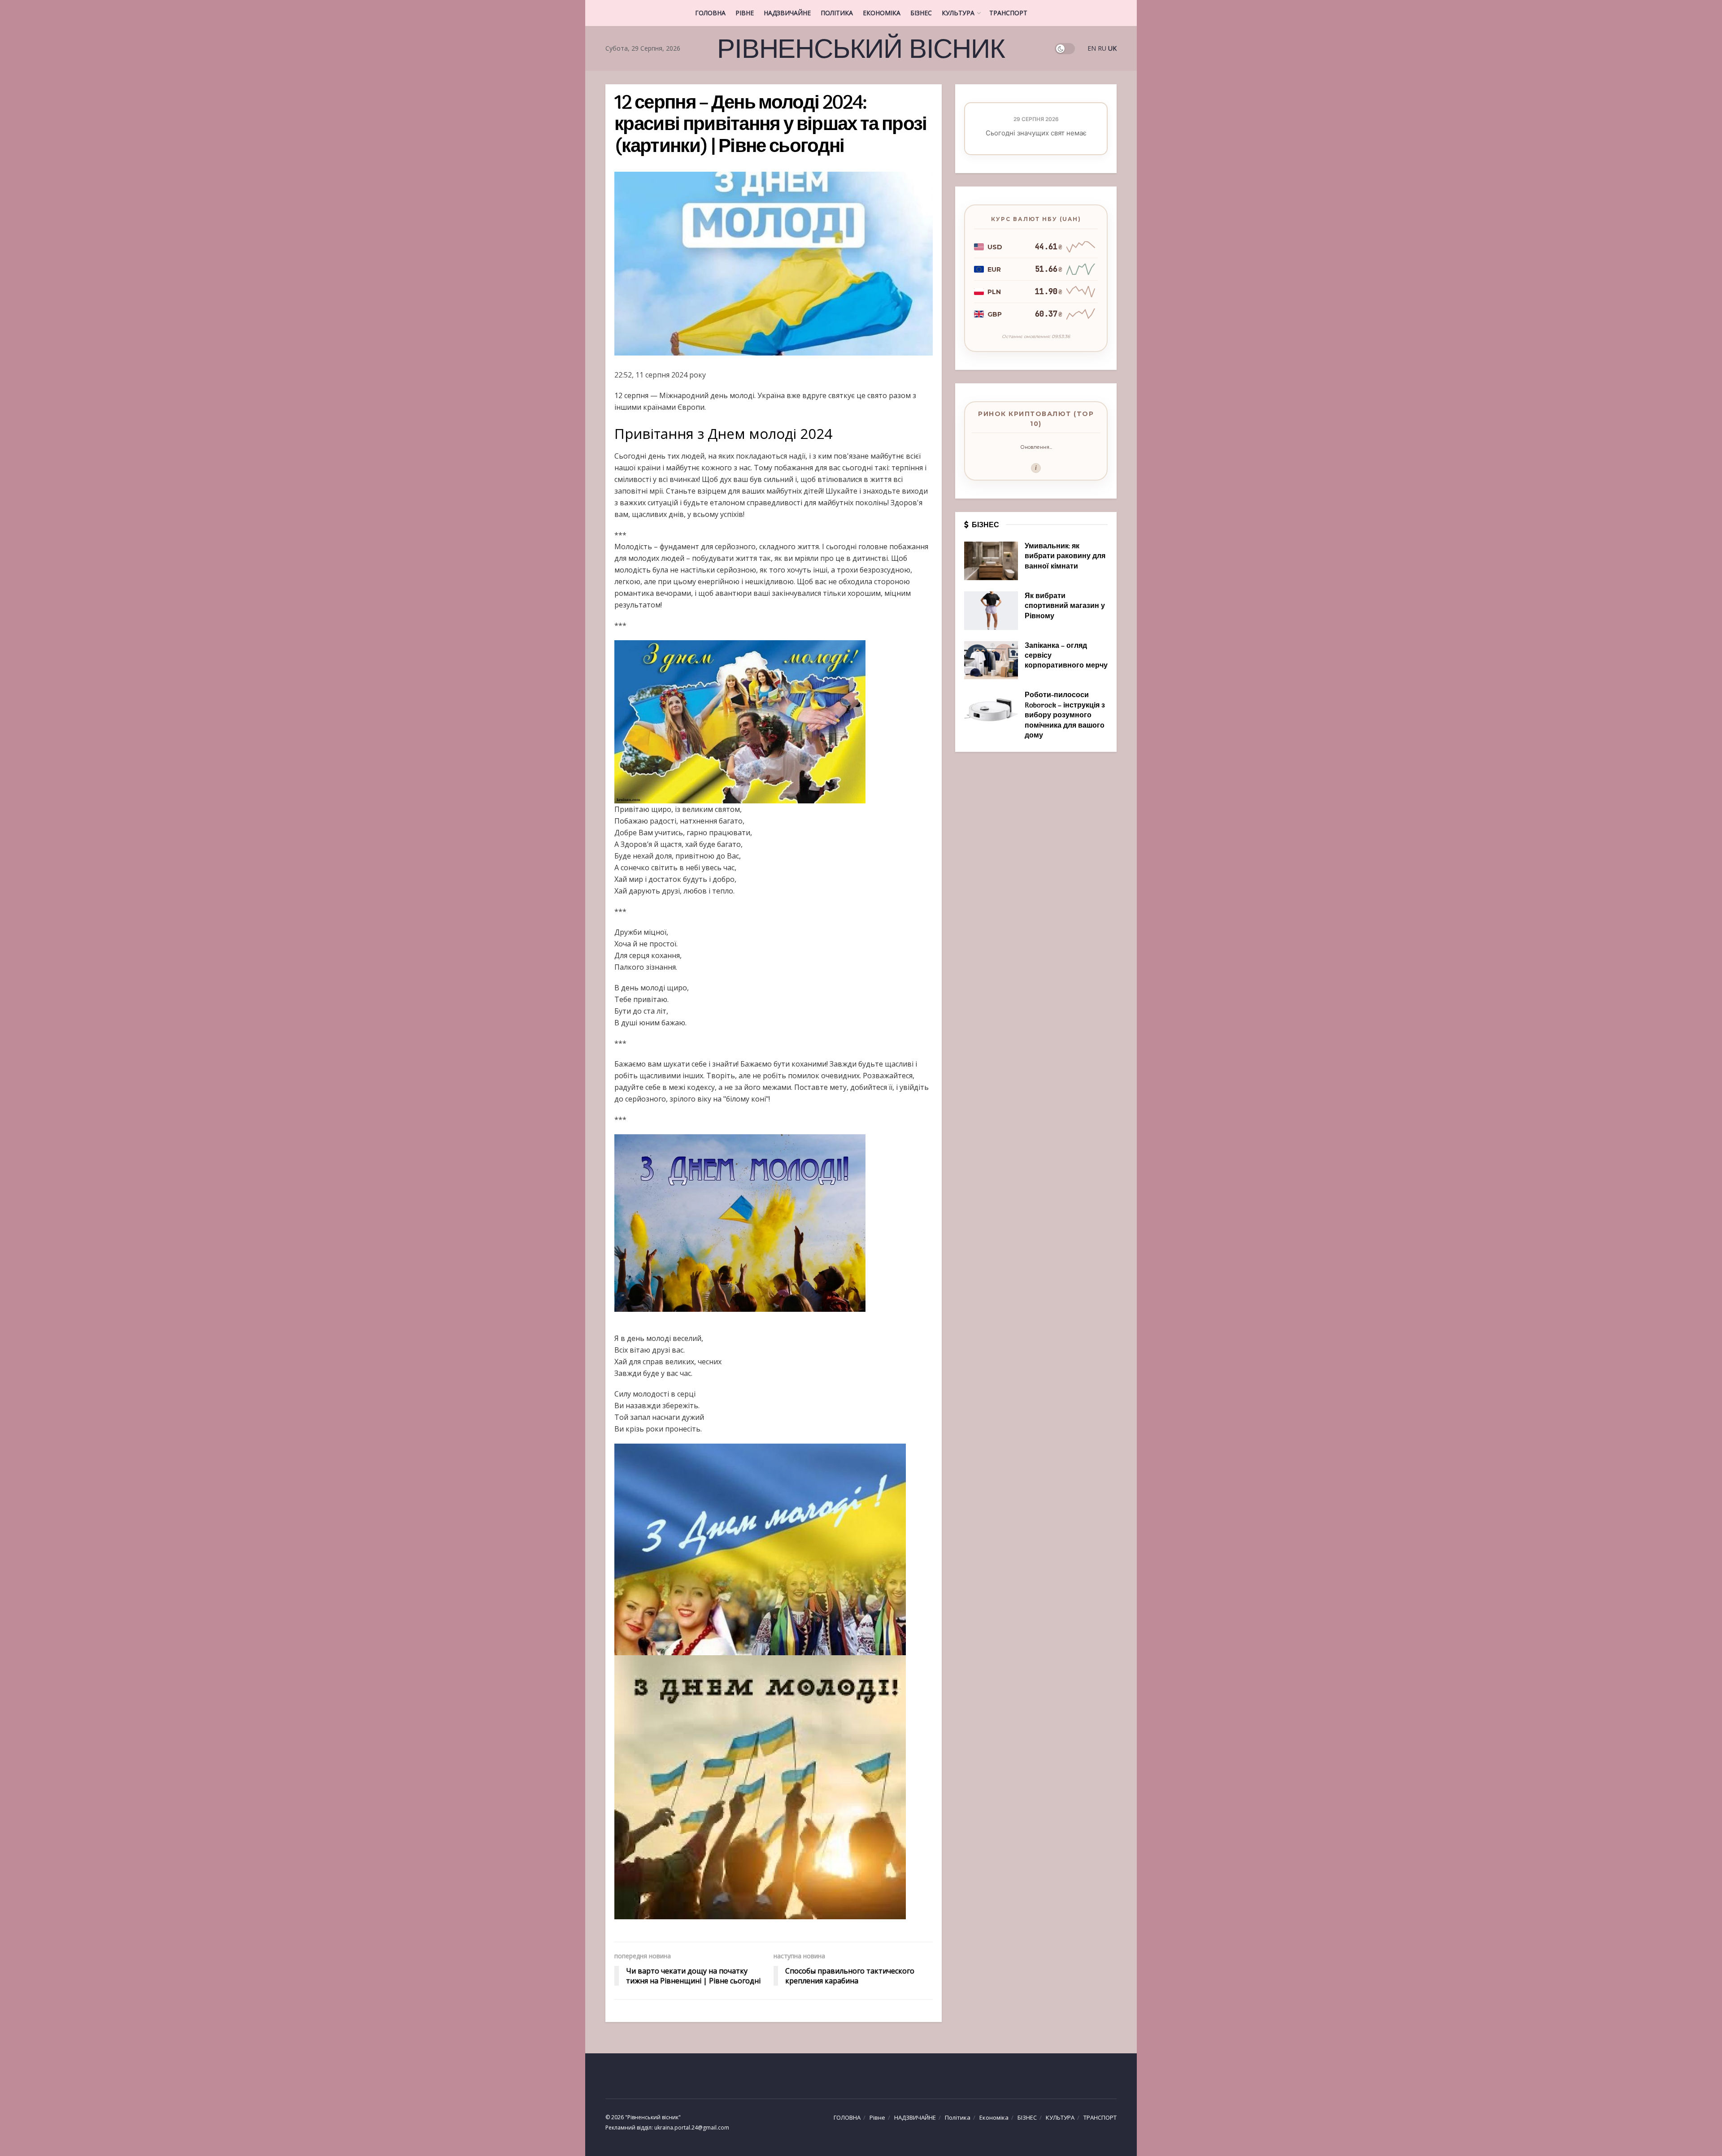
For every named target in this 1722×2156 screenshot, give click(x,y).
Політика (837, 13)
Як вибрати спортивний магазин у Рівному (1065, 606)
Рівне (745, 13)
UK (1112, 48)
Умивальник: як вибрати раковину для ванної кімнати (1065, 557)
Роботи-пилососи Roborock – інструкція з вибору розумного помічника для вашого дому (1065, 716)
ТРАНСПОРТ (1008, 13)
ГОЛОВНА (710, 13)
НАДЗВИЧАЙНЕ (787, 13)
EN (1092, 48)
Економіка (882, 13)
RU (1102, 48)
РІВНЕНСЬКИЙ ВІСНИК (861, 48)
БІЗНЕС (921, 13)
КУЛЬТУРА (958, 13)
